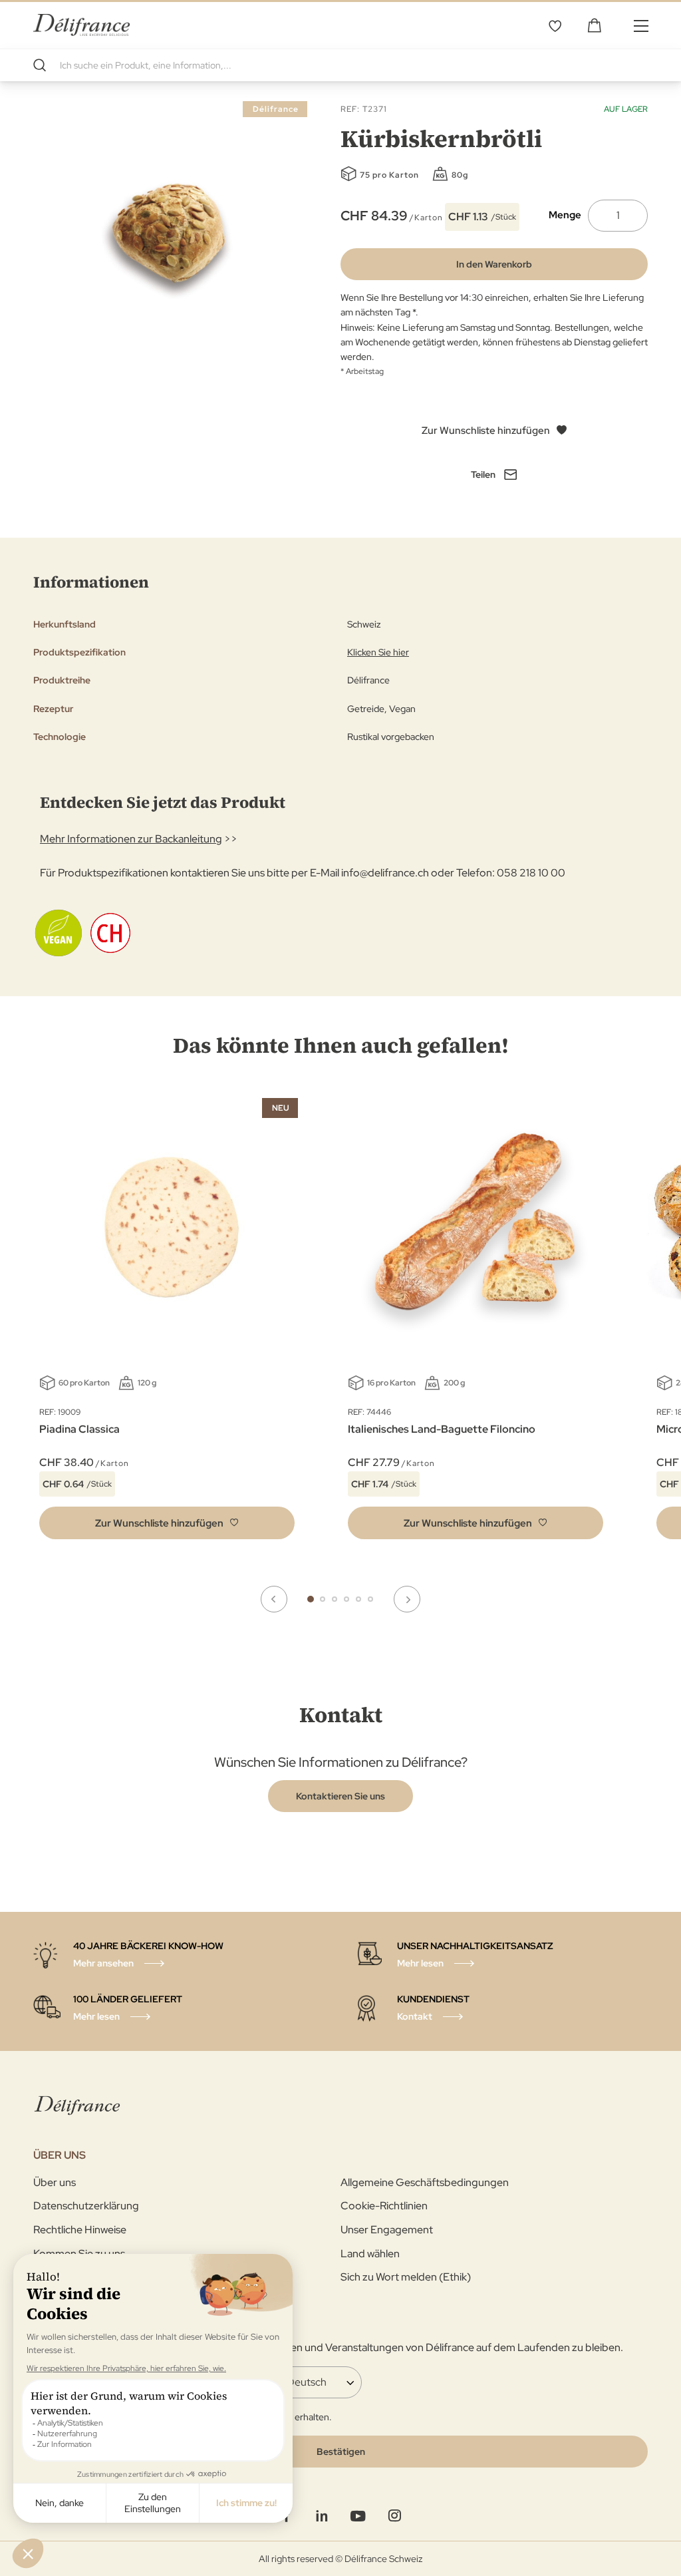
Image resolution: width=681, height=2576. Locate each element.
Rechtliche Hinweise (80, 2230)
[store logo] (81, 25)
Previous (274, 1599)
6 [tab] (370, 1599)
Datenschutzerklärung (86, 2206)
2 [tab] (323, 1599)
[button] (167, 1523)
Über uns (55, 2182)
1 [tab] (311, 1599)
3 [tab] (335, 1599)
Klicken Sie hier (378, 652)
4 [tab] (346, 1599)
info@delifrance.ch (385, 873)
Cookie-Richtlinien (384, 2206)
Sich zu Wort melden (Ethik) (406, 2277)
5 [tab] (358, 1599)
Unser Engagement (387, 2230)
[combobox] (340, 65)
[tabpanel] (476, 1322)
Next (407, 1599)
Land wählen (370, 2254)
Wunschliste (555, 25)
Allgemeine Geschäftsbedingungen (425, 2182)
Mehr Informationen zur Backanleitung (131, 839)
